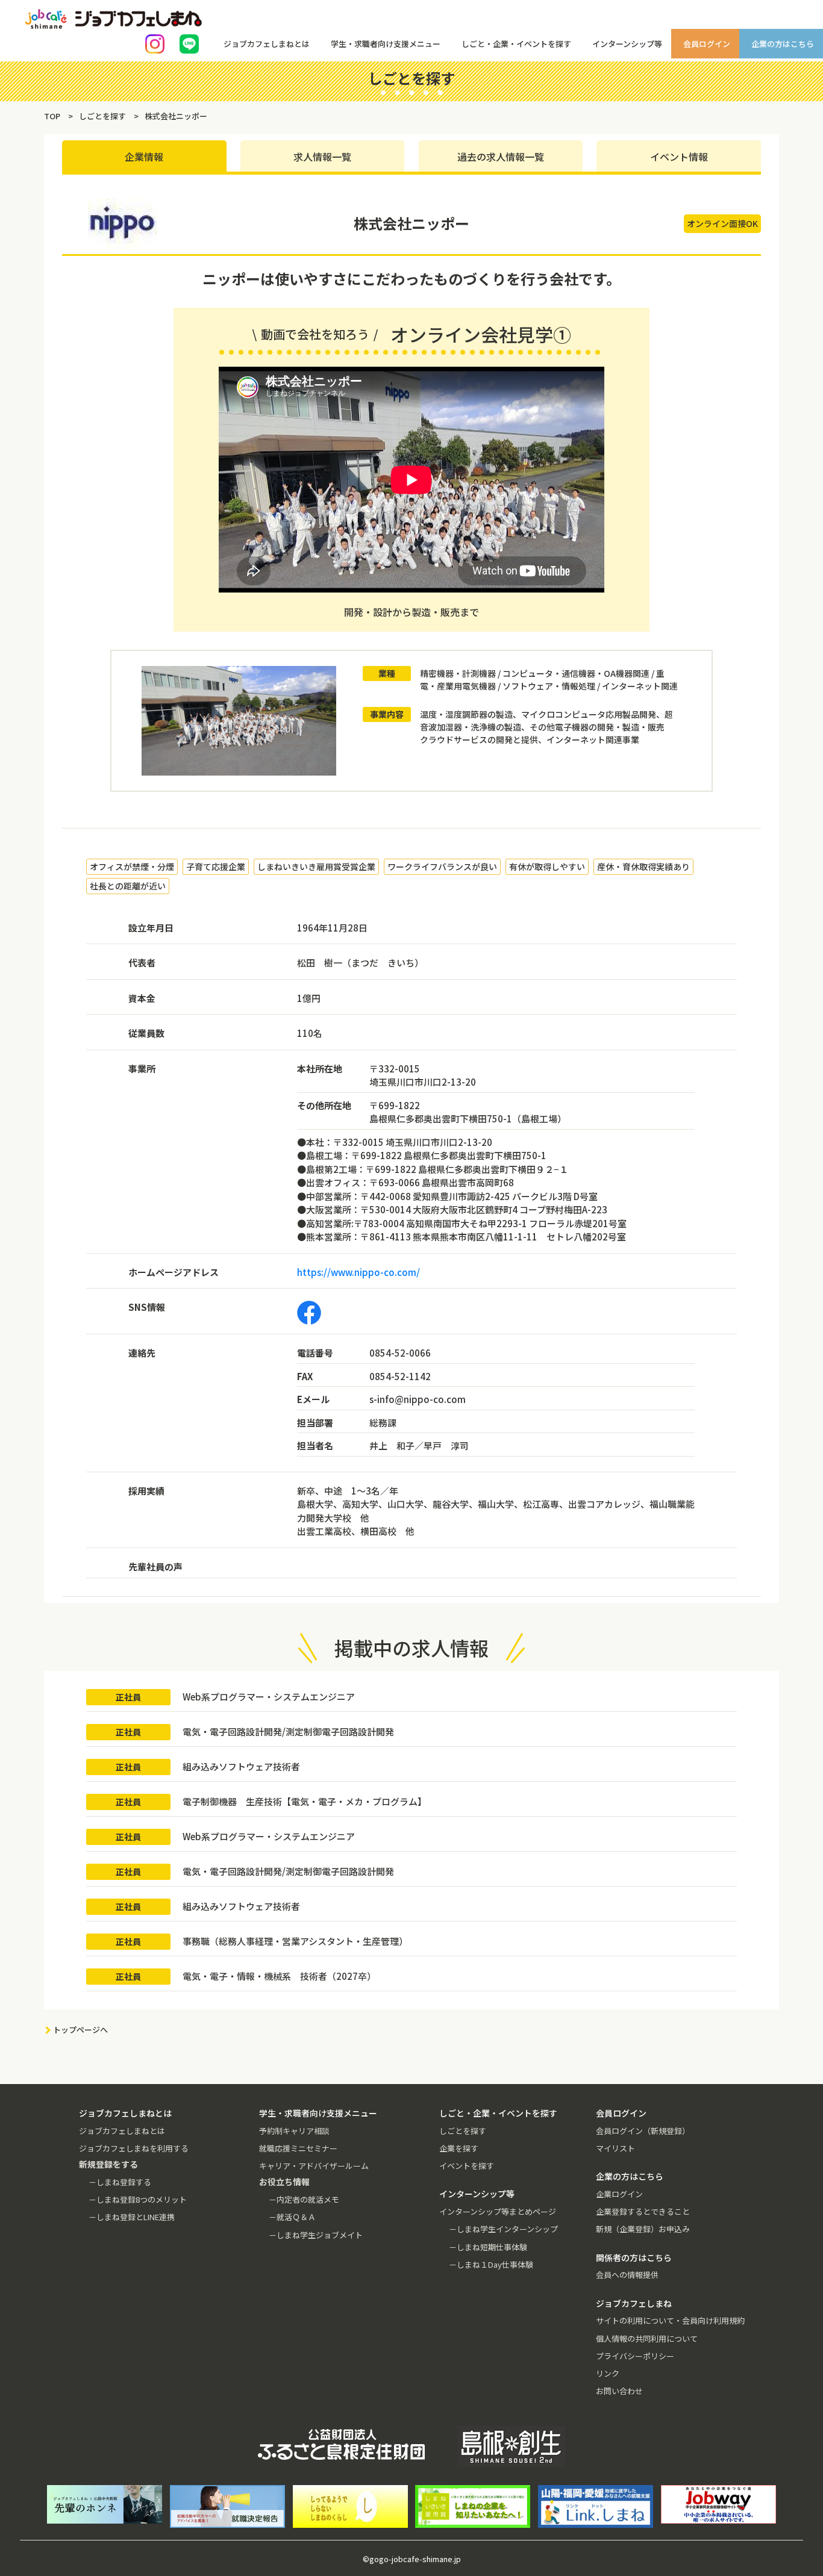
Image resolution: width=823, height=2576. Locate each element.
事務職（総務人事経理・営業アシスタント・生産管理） (295, 1941)
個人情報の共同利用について (647, 2338)
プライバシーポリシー (635, 2356)
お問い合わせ (619, 2391)
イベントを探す (467, 2166)
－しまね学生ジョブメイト (316, 2235)
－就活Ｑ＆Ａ (292, 2217)
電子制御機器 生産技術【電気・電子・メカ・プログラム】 (305, 1801)
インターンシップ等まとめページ (498, 2211)
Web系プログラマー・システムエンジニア (269, 1697)
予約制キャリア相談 (294, 2131)
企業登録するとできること (643, 2211)
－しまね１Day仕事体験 (491, 2264)
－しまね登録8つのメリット (138, 2199)
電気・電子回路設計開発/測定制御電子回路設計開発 (288, 1731)
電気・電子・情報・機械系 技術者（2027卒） (279, 1976)
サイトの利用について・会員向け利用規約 (670, 2320)
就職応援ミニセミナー (298, 2148)
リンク (608, 2373)
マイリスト (615, 2148)
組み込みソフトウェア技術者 (241, 1766)
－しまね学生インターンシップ (503, 2229)
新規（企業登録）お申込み (643, 2229)
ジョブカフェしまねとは (122, 2131)
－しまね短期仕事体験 (488, 2247)
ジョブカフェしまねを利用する (134, 2148)
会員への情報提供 (627, 2275)
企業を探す (459, 2148)
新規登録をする (803, 151)
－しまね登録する (120, 2182)
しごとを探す (463, 2131)
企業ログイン (619, 2194)
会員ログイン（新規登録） (643, 2131)
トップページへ (80, 2030)
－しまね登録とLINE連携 (132, 2217)
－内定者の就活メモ (304, 2199)
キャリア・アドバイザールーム (314, 2166)
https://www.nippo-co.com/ (358, 1272)
